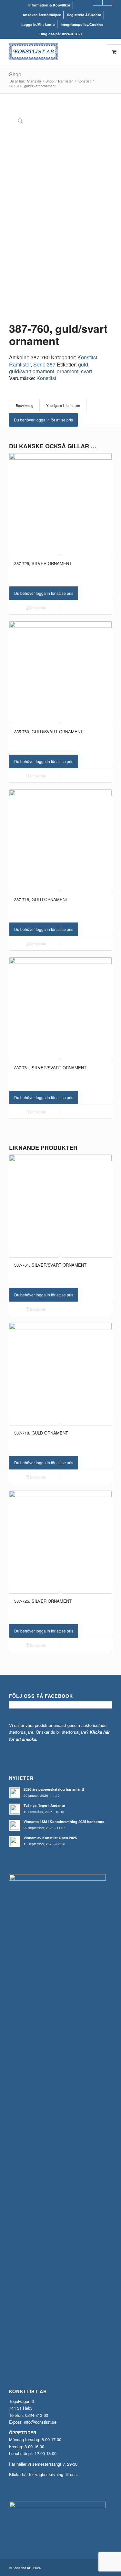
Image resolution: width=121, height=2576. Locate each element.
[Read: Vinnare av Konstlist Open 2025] (15, 1841)
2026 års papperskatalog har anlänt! (54, 1789)
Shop (15, 74)
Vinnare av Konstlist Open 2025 (50, 1838)
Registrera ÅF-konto (84, 15)
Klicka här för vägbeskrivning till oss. (44, 2474)
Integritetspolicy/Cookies (82, 24)
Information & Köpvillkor (49, 5)
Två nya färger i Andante (44, 1805)
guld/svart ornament (32, 371)
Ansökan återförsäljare (42, 15)
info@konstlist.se (40, 2422)
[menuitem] (50, 5)
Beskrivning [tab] (25, 405)
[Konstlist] (50, 52)
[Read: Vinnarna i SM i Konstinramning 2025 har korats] (15, 1825)
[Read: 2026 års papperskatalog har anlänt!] (15, 1793)
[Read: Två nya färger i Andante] (15, 1809)
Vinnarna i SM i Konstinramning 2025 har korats (64, 1822)
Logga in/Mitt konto (38, 24)
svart (86, 371)
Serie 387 (44, 364)
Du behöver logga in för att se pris (43, 420)
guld (83, 364)
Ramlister (20, 364)
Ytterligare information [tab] (63, 405)
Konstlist (87, 357)
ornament (68, 371)
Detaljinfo (38, 608)
